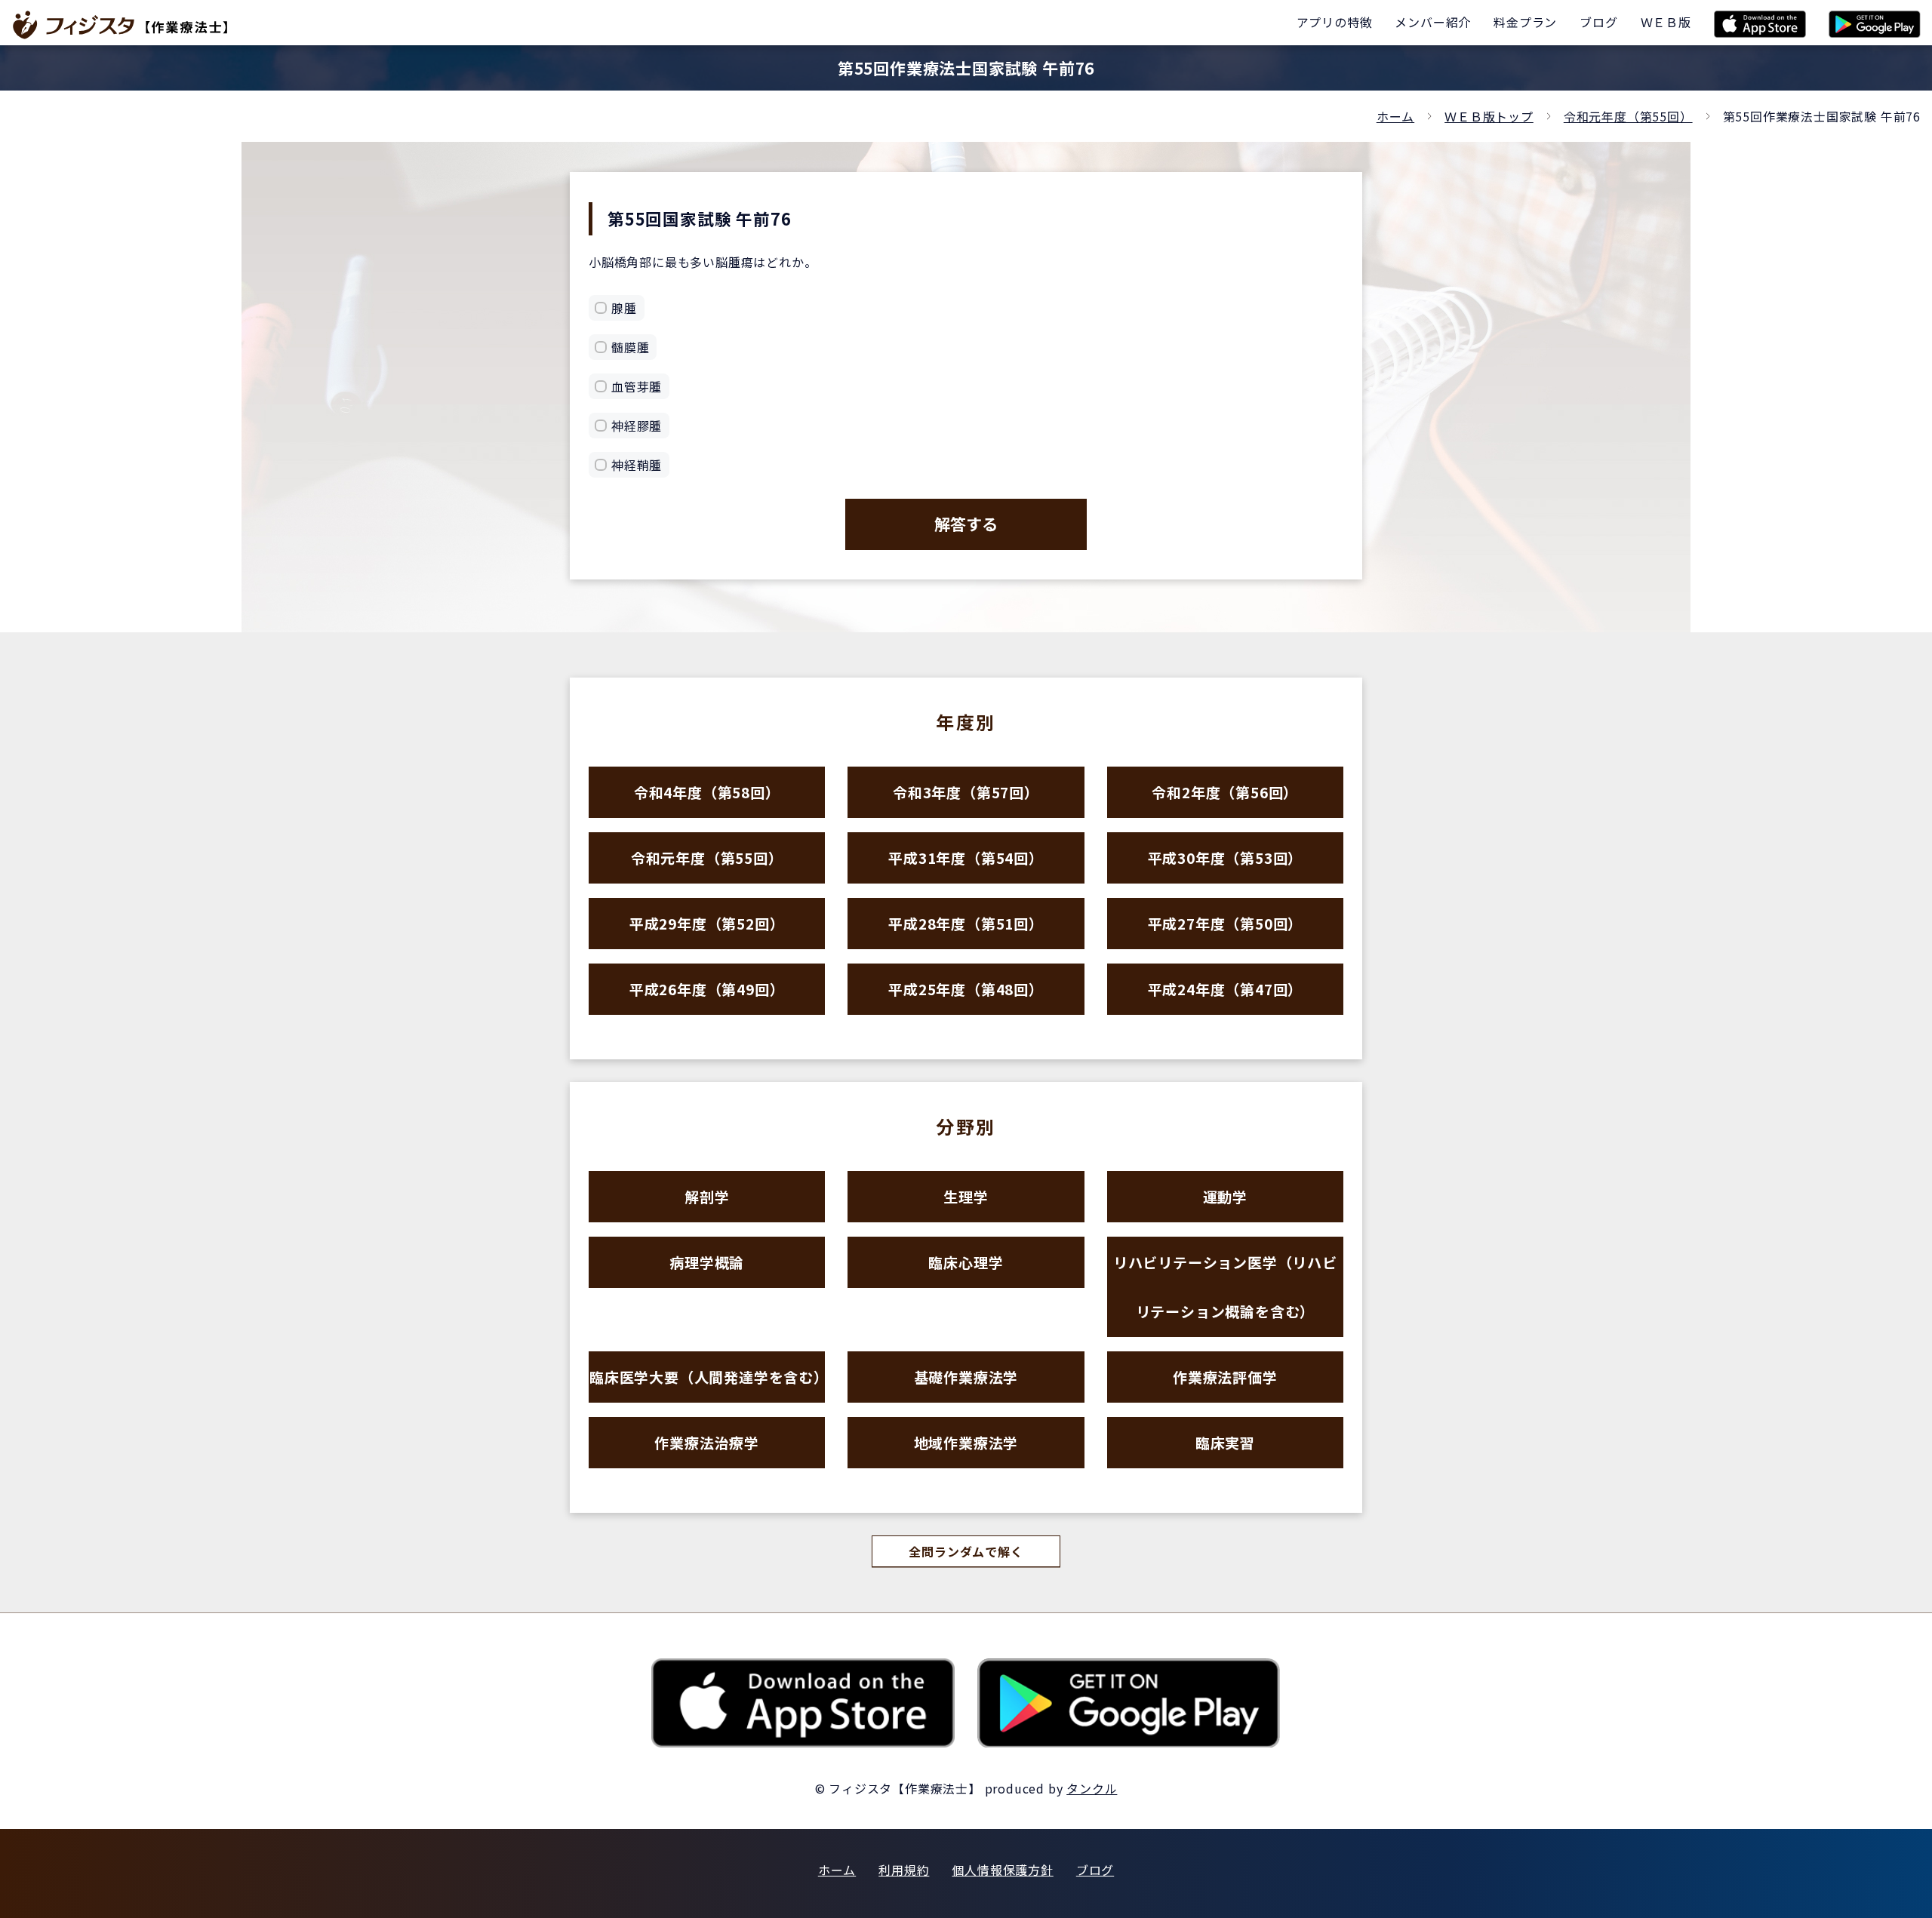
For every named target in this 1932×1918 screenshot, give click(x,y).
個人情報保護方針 (1002, 1870)
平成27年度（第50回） (1226, 923)
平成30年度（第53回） (1226, 858)
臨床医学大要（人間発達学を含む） (707, 1377)
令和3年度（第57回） (966, 792)
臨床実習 (1225, 1442)
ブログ (1095, 1870)
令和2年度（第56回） (1225, 792)
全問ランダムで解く (966, 1551)
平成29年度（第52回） (707, 923)
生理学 (966, 1196)
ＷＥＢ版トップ (1489, 116)
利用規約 (904, 1870)
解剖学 (707, 1196)
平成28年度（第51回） (966, 923)
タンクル (1092, 1788)
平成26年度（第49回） (707, 989)
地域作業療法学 (966, 1442)
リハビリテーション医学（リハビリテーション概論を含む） (1225, 1286)
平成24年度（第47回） (1226, 989)
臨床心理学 (966, 1262)
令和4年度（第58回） (707, 792)
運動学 (1225, 1196)
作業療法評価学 (1225, 1377)
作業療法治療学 (707, 1442)
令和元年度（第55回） (1628, 116)
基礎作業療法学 (966, 1377)
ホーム (1395, 116)
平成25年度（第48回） (966, 989)
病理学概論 (707, 1262)
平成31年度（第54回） (966, 858)
